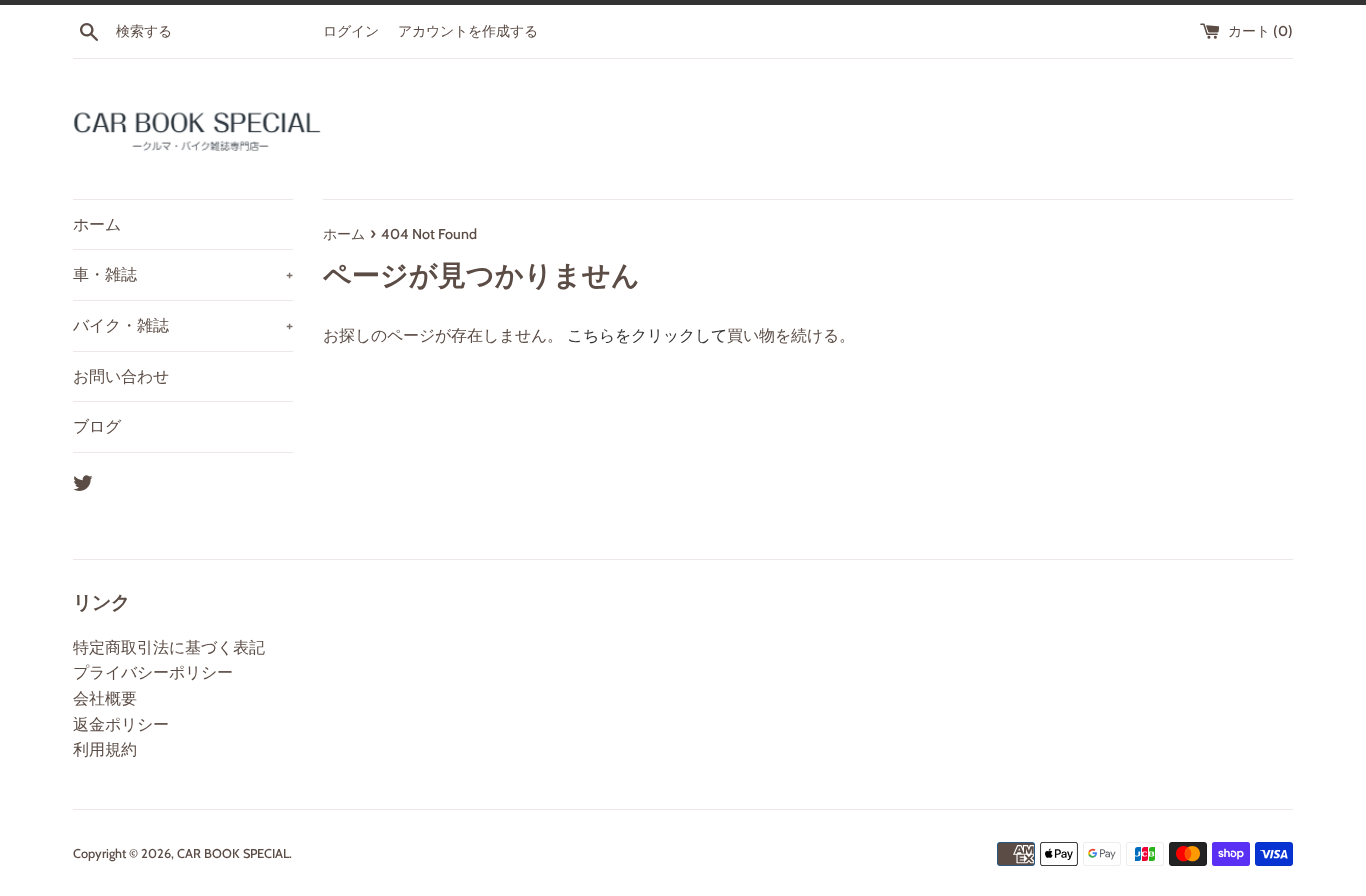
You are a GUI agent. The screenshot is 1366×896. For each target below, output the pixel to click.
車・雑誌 (183, 274)
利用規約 (105, 749)
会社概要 (105, 698)
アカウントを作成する (468, 31)
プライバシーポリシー (153, 672)
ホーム (97, 224)
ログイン (351, 31)
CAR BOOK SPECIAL (233, 853)
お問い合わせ (121, 376)
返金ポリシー (121, 724)
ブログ (97, 426)
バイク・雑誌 (183, 325)
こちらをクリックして (647, 335)
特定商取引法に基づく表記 (169, 647)
